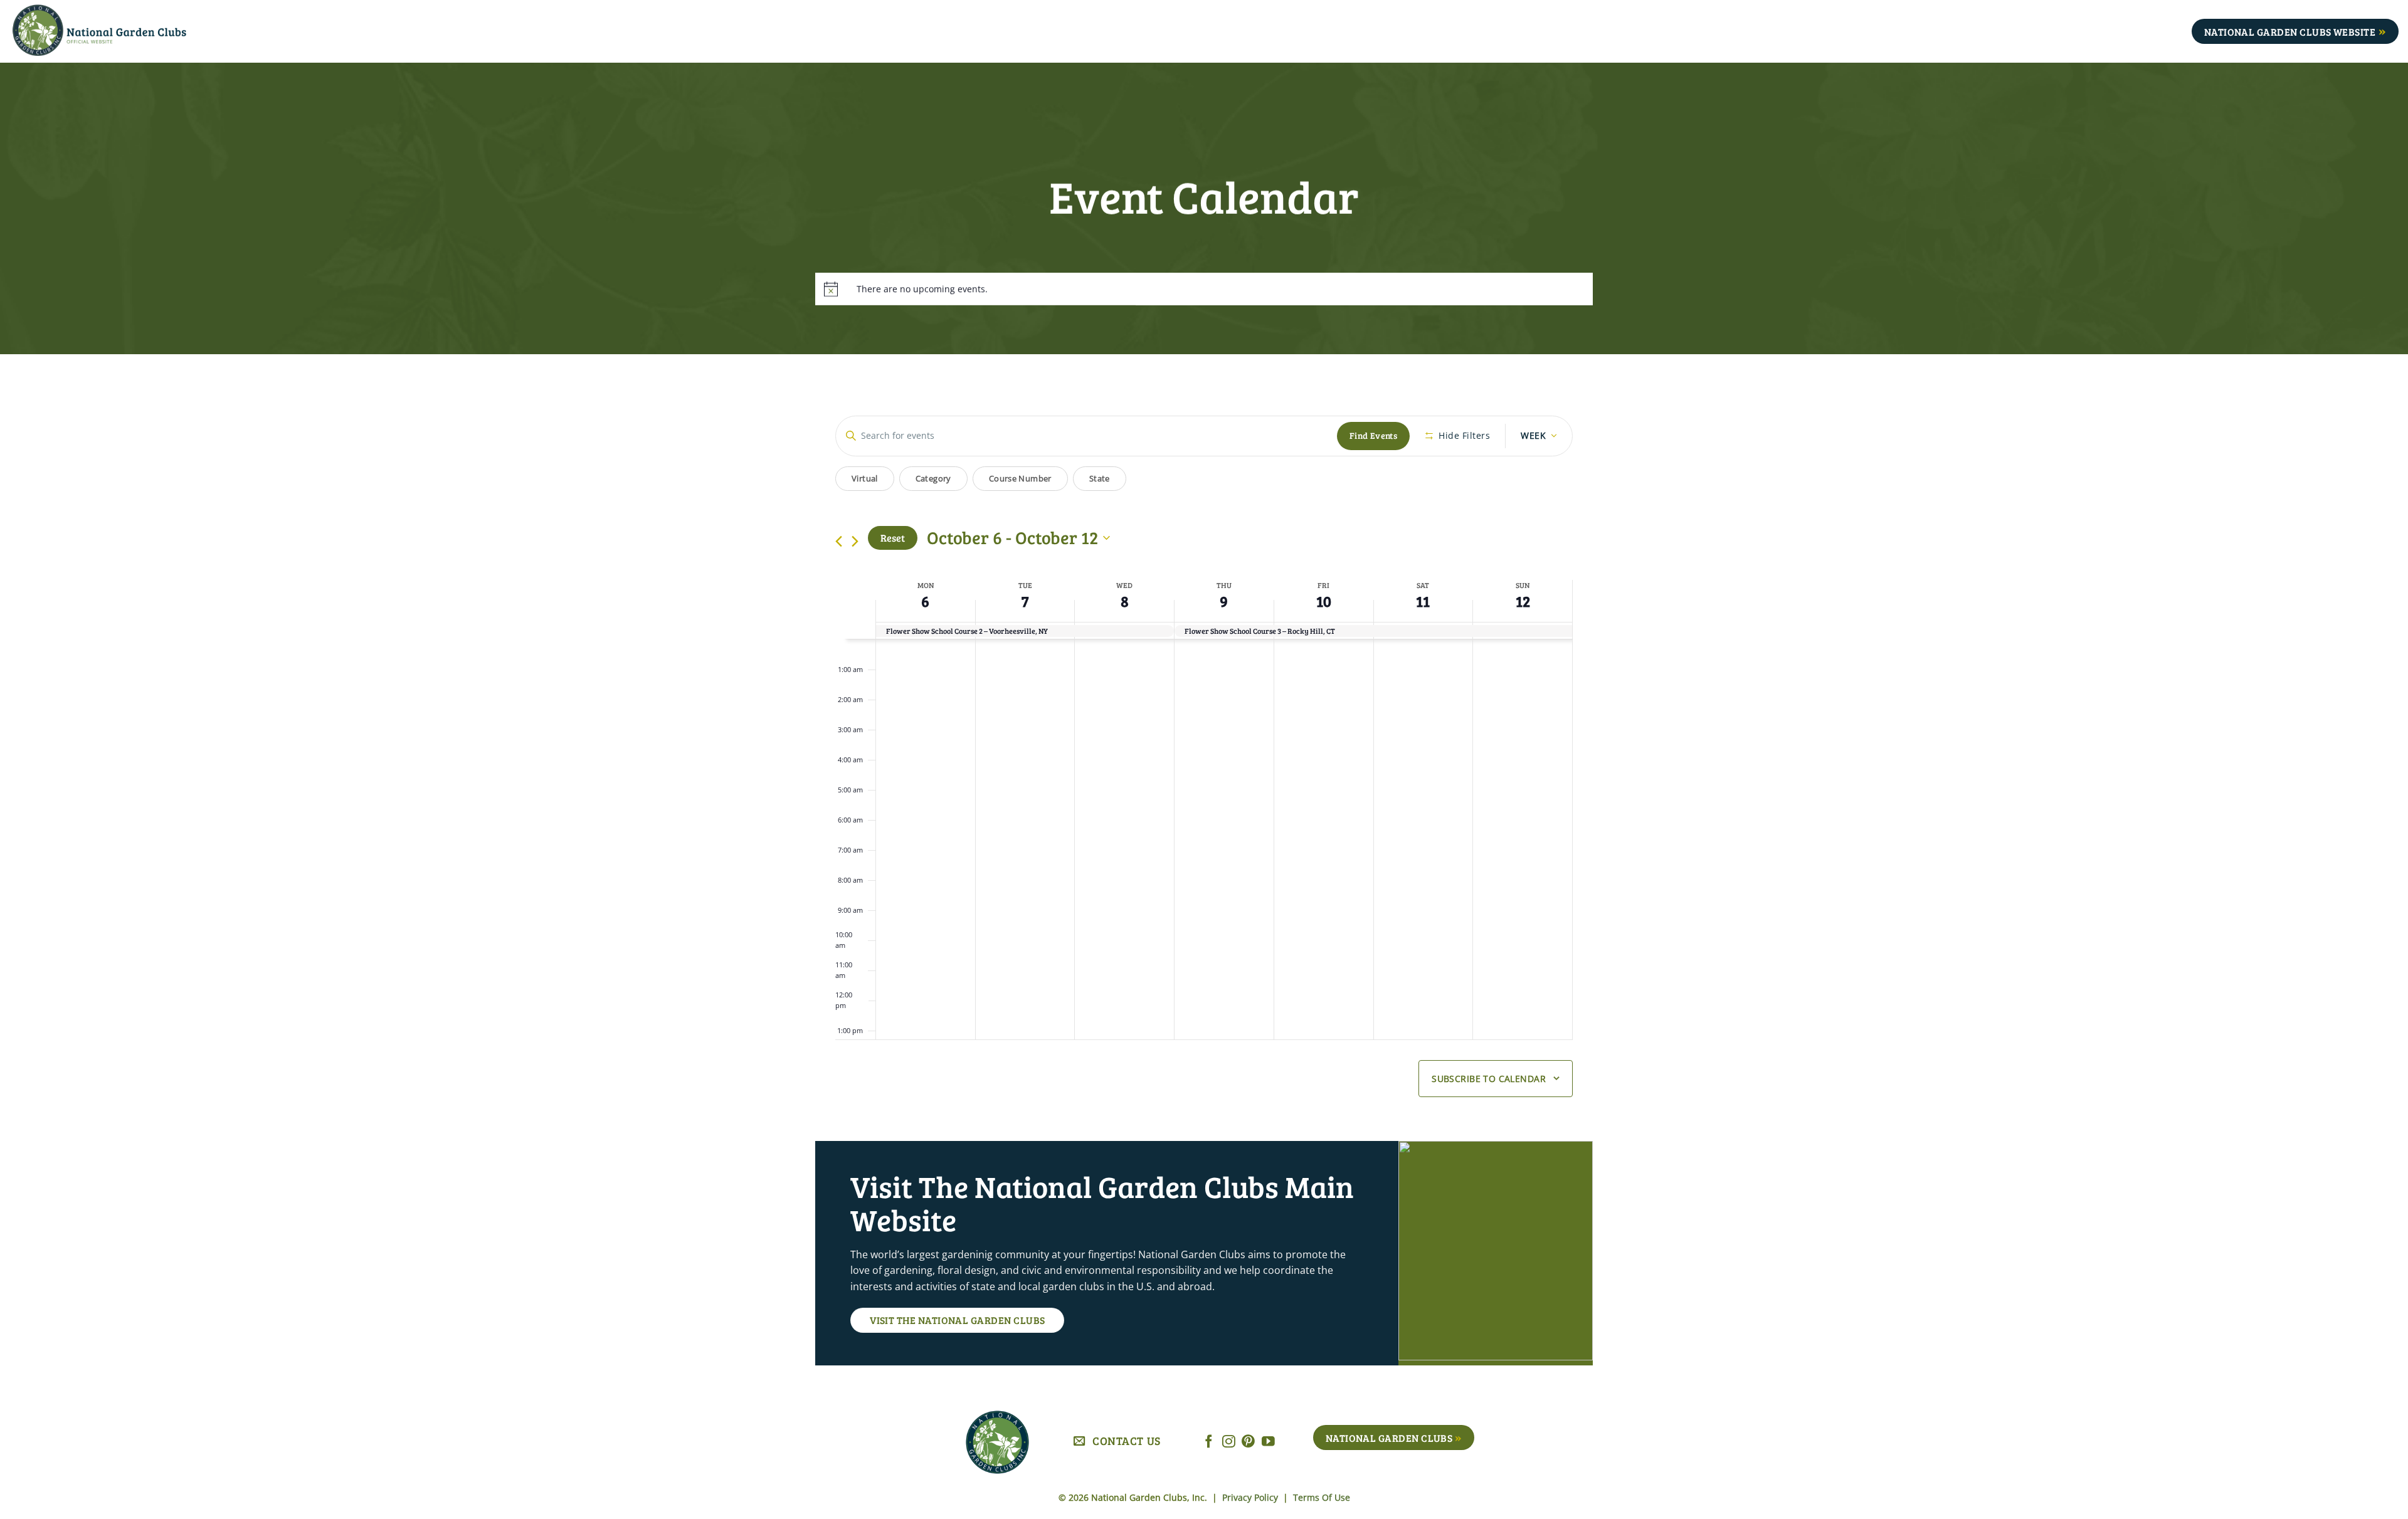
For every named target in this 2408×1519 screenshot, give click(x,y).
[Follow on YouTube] (1268, 1442)
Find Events (1374, 435)
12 (1523, 601)
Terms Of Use (1322, 1497)
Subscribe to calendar (1489, 1079)
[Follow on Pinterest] (1248, 1442)
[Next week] (855, 541)
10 (1324, 601)
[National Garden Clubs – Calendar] (119, 31)
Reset (893, 538)
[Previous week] (839, 541)
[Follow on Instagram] (1229, 1442)
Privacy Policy (1251, 1497)
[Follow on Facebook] (1209, 1442)
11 (1423, 601)
